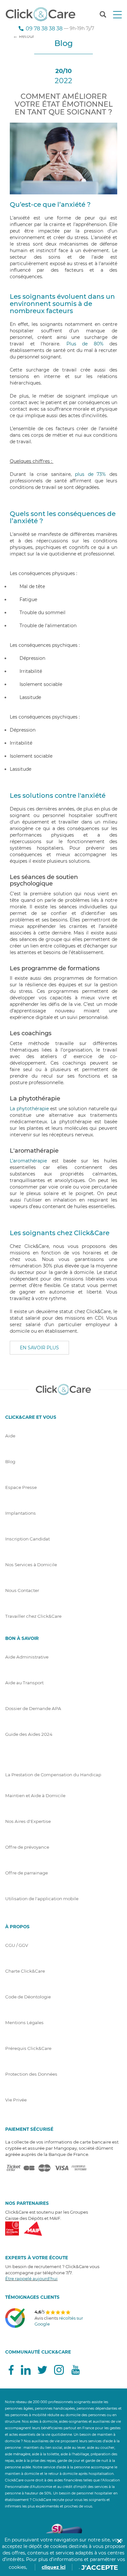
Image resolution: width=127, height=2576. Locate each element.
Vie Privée (16, 2100)
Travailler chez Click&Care (33, 1616)
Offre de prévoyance (27, 1847)
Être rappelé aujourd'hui (31, 2279)
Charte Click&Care (25, 1971)
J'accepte (100, 2568)
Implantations (21, 1513)
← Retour (24, 36)
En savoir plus (39, 1348)
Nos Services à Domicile (31, 1565)
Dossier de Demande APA (33, 1708)
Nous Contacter (22, 1590)
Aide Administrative (27, 1657)
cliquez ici (54, 2567)
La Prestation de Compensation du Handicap (53, 1775)
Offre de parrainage (27, 1873)
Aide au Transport (24, 1683)
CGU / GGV (17, 1945)
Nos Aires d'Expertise (28, 1821)
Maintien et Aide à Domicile (35, 1796)
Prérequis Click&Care (28, 2048)
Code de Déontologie (28, 1997)
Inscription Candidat (28, 1539)
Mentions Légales (24, 2023)
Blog (10, 1462)
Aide (10, 1436)
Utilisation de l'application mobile (42, 1899)
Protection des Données (31, 2074)
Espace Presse (21, 1487)
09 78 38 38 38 (44, 28)
